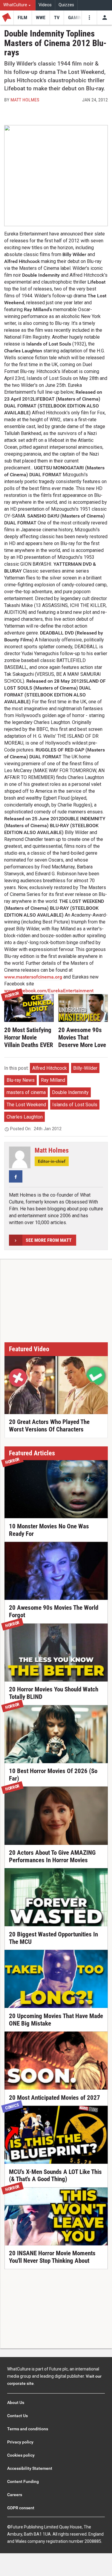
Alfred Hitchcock (50, 1068)
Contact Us (17, 2416)
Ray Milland (53, 1080)
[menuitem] (18, 5)
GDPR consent (21, 2508)
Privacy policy (20, 2442)
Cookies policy (21, 2455)
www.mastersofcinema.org (33, 977)
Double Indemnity (70, 1092)
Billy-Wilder (85, 1068)
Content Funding (23, 2481)
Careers (15, 2495)
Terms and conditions (28, 2429)
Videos (45, 5)
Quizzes (66, 5)
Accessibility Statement (30, 2468)
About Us (16, 2402)
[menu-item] (23, 18)
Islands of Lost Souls (75, 1105)
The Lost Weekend (26, 1105)
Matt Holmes (25, 100)
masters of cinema (26, 1092)
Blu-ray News (21, 1080)
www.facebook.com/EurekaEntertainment (49, 991)
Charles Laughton (25, 1117)
